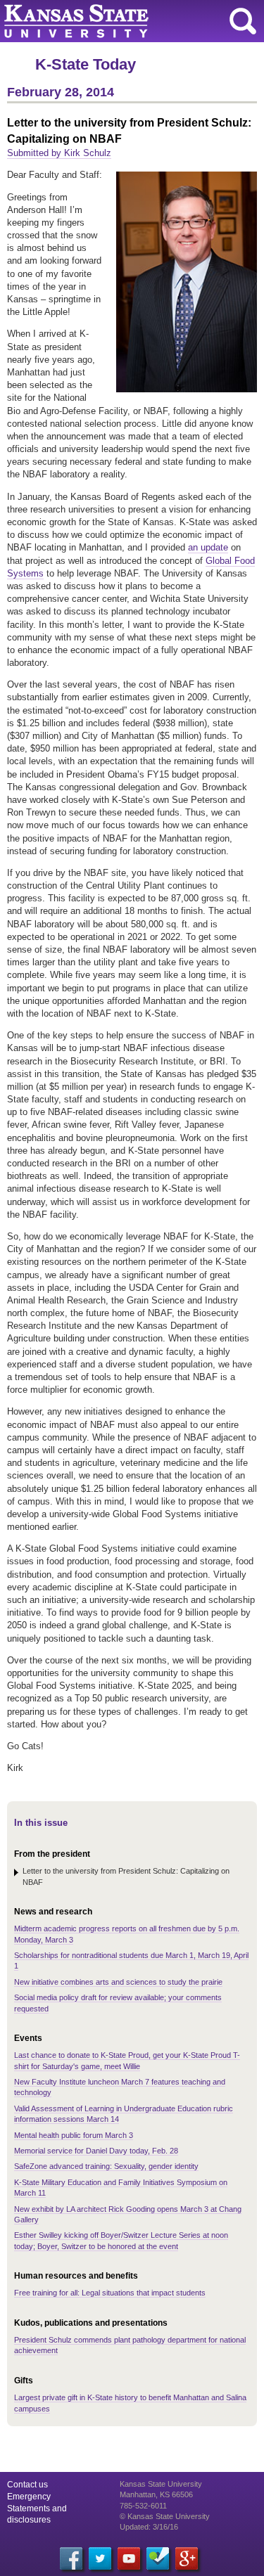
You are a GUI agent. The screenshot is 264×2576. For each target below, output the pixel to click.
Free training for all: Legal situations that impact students (110, 2293)
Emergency (29, 2497)
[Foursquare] (158, 2558)
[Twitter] (100, 2558)
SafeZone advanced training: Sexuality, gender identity (106, 2166)
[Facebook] (71, 2558)
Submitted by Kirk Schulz (59, 153)
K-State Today (86, 64)
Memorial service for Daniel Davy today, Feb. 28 (96, 2151)
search (243, 21)
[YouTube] (129, 2558)
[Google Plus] (187, 2558)
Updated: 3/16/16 (149, 2527)
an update (208, 547)
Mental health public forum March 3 (74, 2135)
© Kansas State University (165, 2516)
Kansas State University (128, 21)
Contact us (27, 2485)
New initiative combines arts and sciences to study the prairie (118, 1982)
